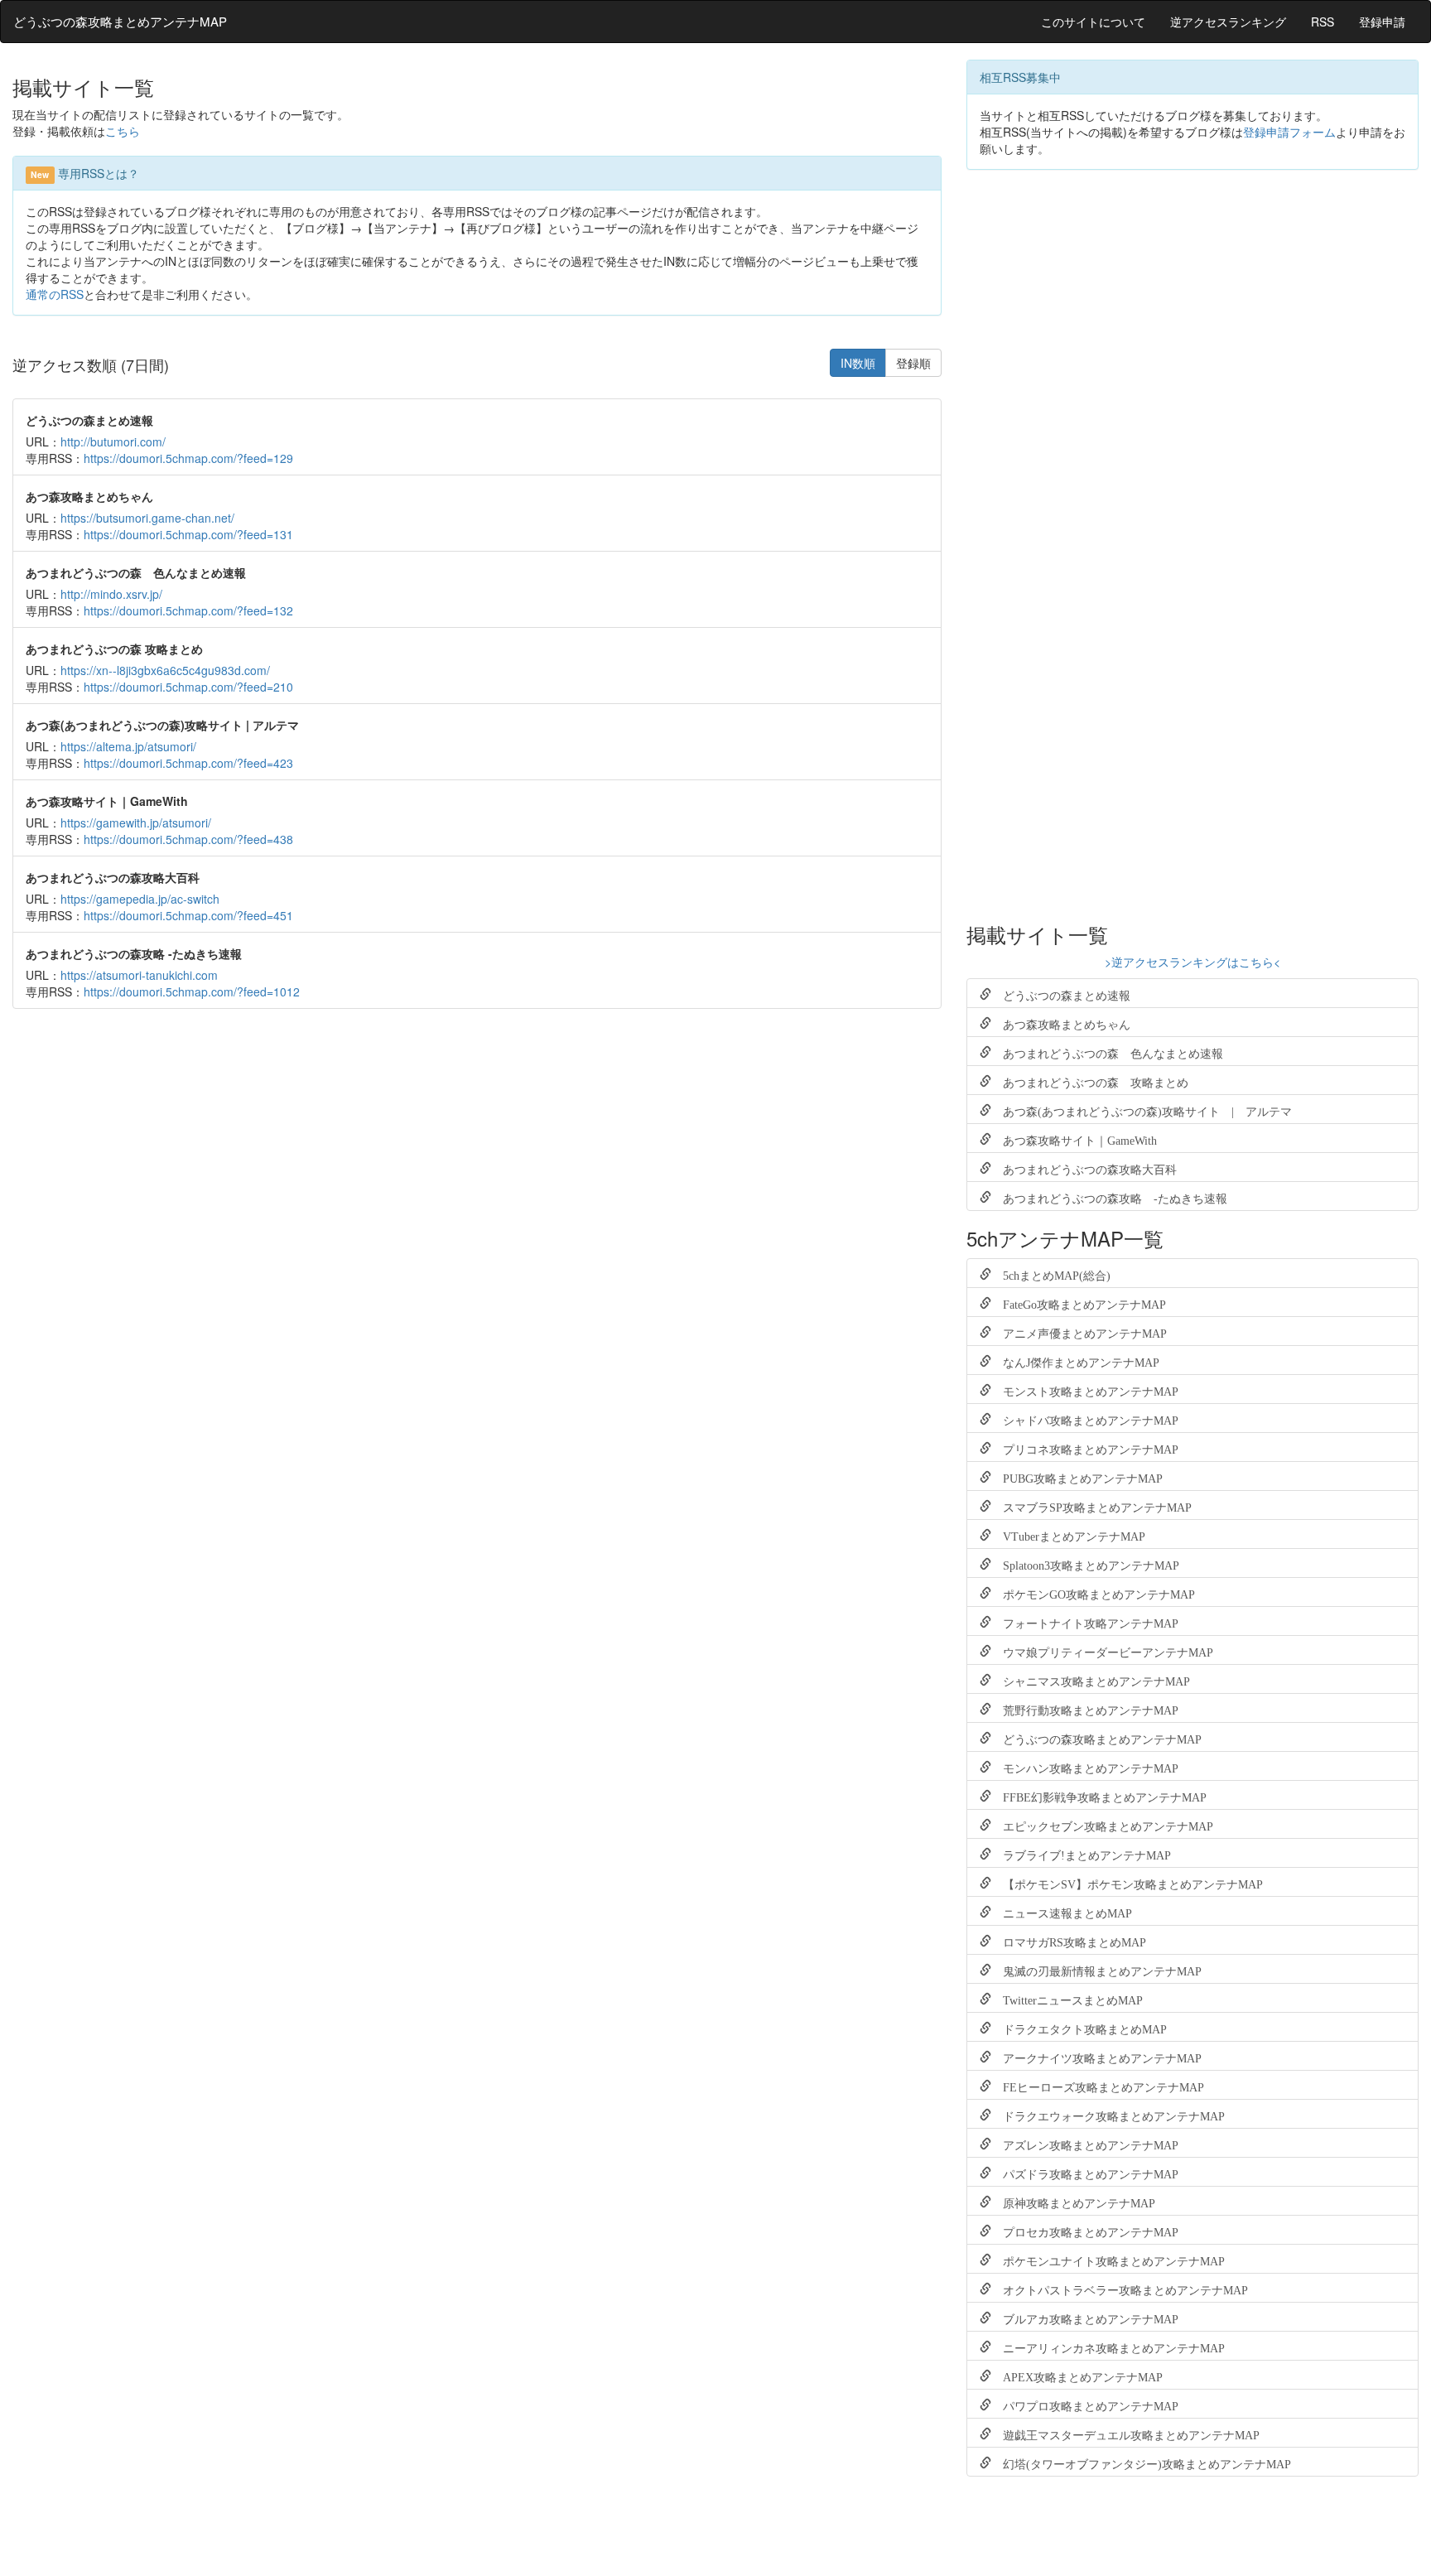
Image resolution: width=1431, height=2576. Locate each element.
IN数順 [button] (858, 363)
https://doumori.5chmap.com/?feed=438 (188, 839)
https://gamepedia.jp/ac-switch (140, 899)
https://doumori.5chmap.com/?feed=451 (188, 915)
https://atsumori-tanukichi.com (139, 975)
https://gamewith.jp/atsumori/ (136, 822)
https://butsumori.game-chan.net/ (147, 518)
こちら (123, 131)
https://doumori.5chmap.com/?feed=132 (188, 610)
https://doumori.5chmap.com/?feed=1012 (192, 991)
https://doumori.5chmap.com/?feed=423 (188, 763)
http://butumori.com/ (113, 441)
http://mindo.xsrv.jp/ (111, 594)
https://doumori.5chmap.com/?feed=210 (188, 687)
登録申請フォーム (1289, 132)
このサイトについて (1093, 22)
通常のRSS (55, 294)
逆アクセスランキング (1228, 22)
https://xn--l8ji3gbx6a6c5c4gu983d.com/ (165, 670)
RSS (1323, 22)
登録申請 (1382, 22)
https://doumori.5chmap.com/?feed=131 (188, 534)
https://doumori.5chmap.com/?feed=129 (188, 458)
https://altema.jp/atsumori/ (128, 746)
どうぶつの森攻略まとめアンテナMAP (120, 21)
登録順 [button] (913, 363)
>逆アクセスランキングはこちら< (1192, 962)
